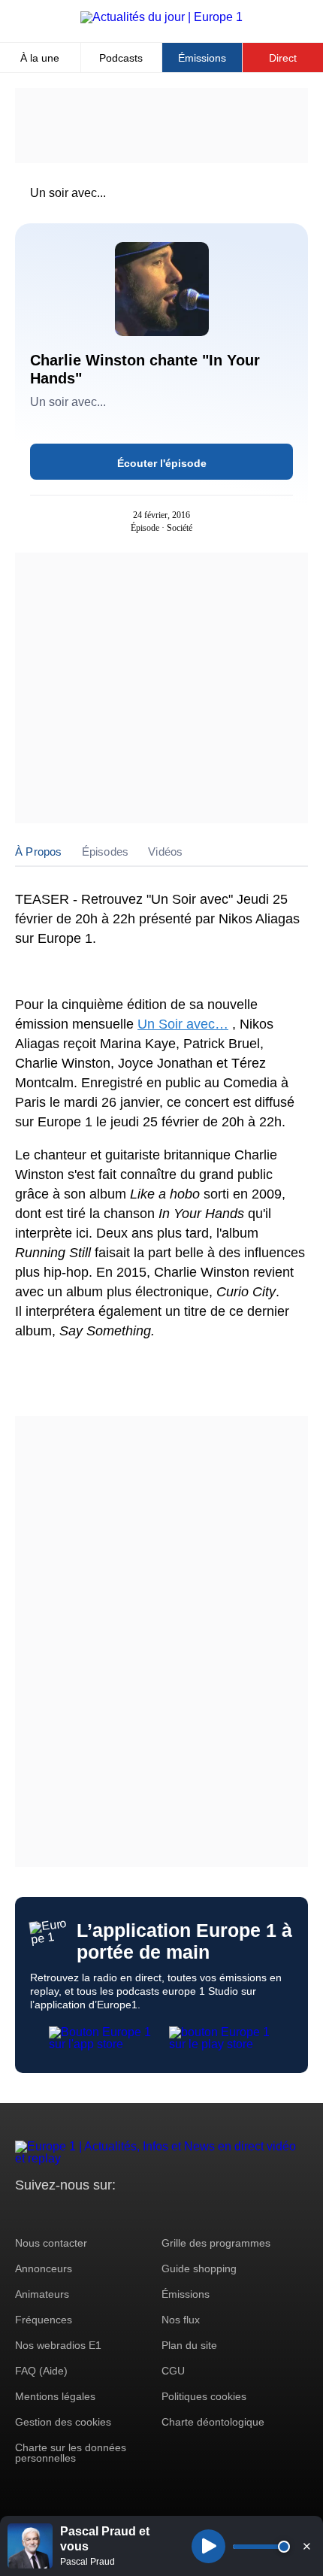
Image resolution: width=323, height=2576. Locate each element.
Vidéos (165, 852)
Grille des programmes (216, 2243)
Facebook (75, 2213)
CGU (173, 2371)
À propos (39, 852)
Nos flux (181, 2320)
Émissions (202, 58)
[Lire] (208, 2546)
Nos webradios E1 (58, 2345)
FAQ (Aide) (41, 2371)
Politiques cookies (204, 2396)
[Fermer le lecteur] (306, 2546)
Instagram (50, 2213)
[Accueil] (161, 17)
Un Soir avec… (183, 1024)
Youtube (101, 2213)
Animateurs (42, 2294)
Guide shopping (199, 2268)
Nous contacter (51, 2243)
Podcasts (121, 58)
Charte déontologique (213, 2422)
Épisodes (106, 852)
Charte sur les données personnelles (71, 2453)
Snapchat (127, 2213)
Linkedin (152, 2213)
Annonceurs (44, 2268)
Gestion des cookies (63, 2422)
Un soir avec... (68, 193)
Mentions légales (55, 2396)
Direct (283, 58)
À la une (40, 58)
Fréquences (44, 2320)
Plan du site (189, 2345)
